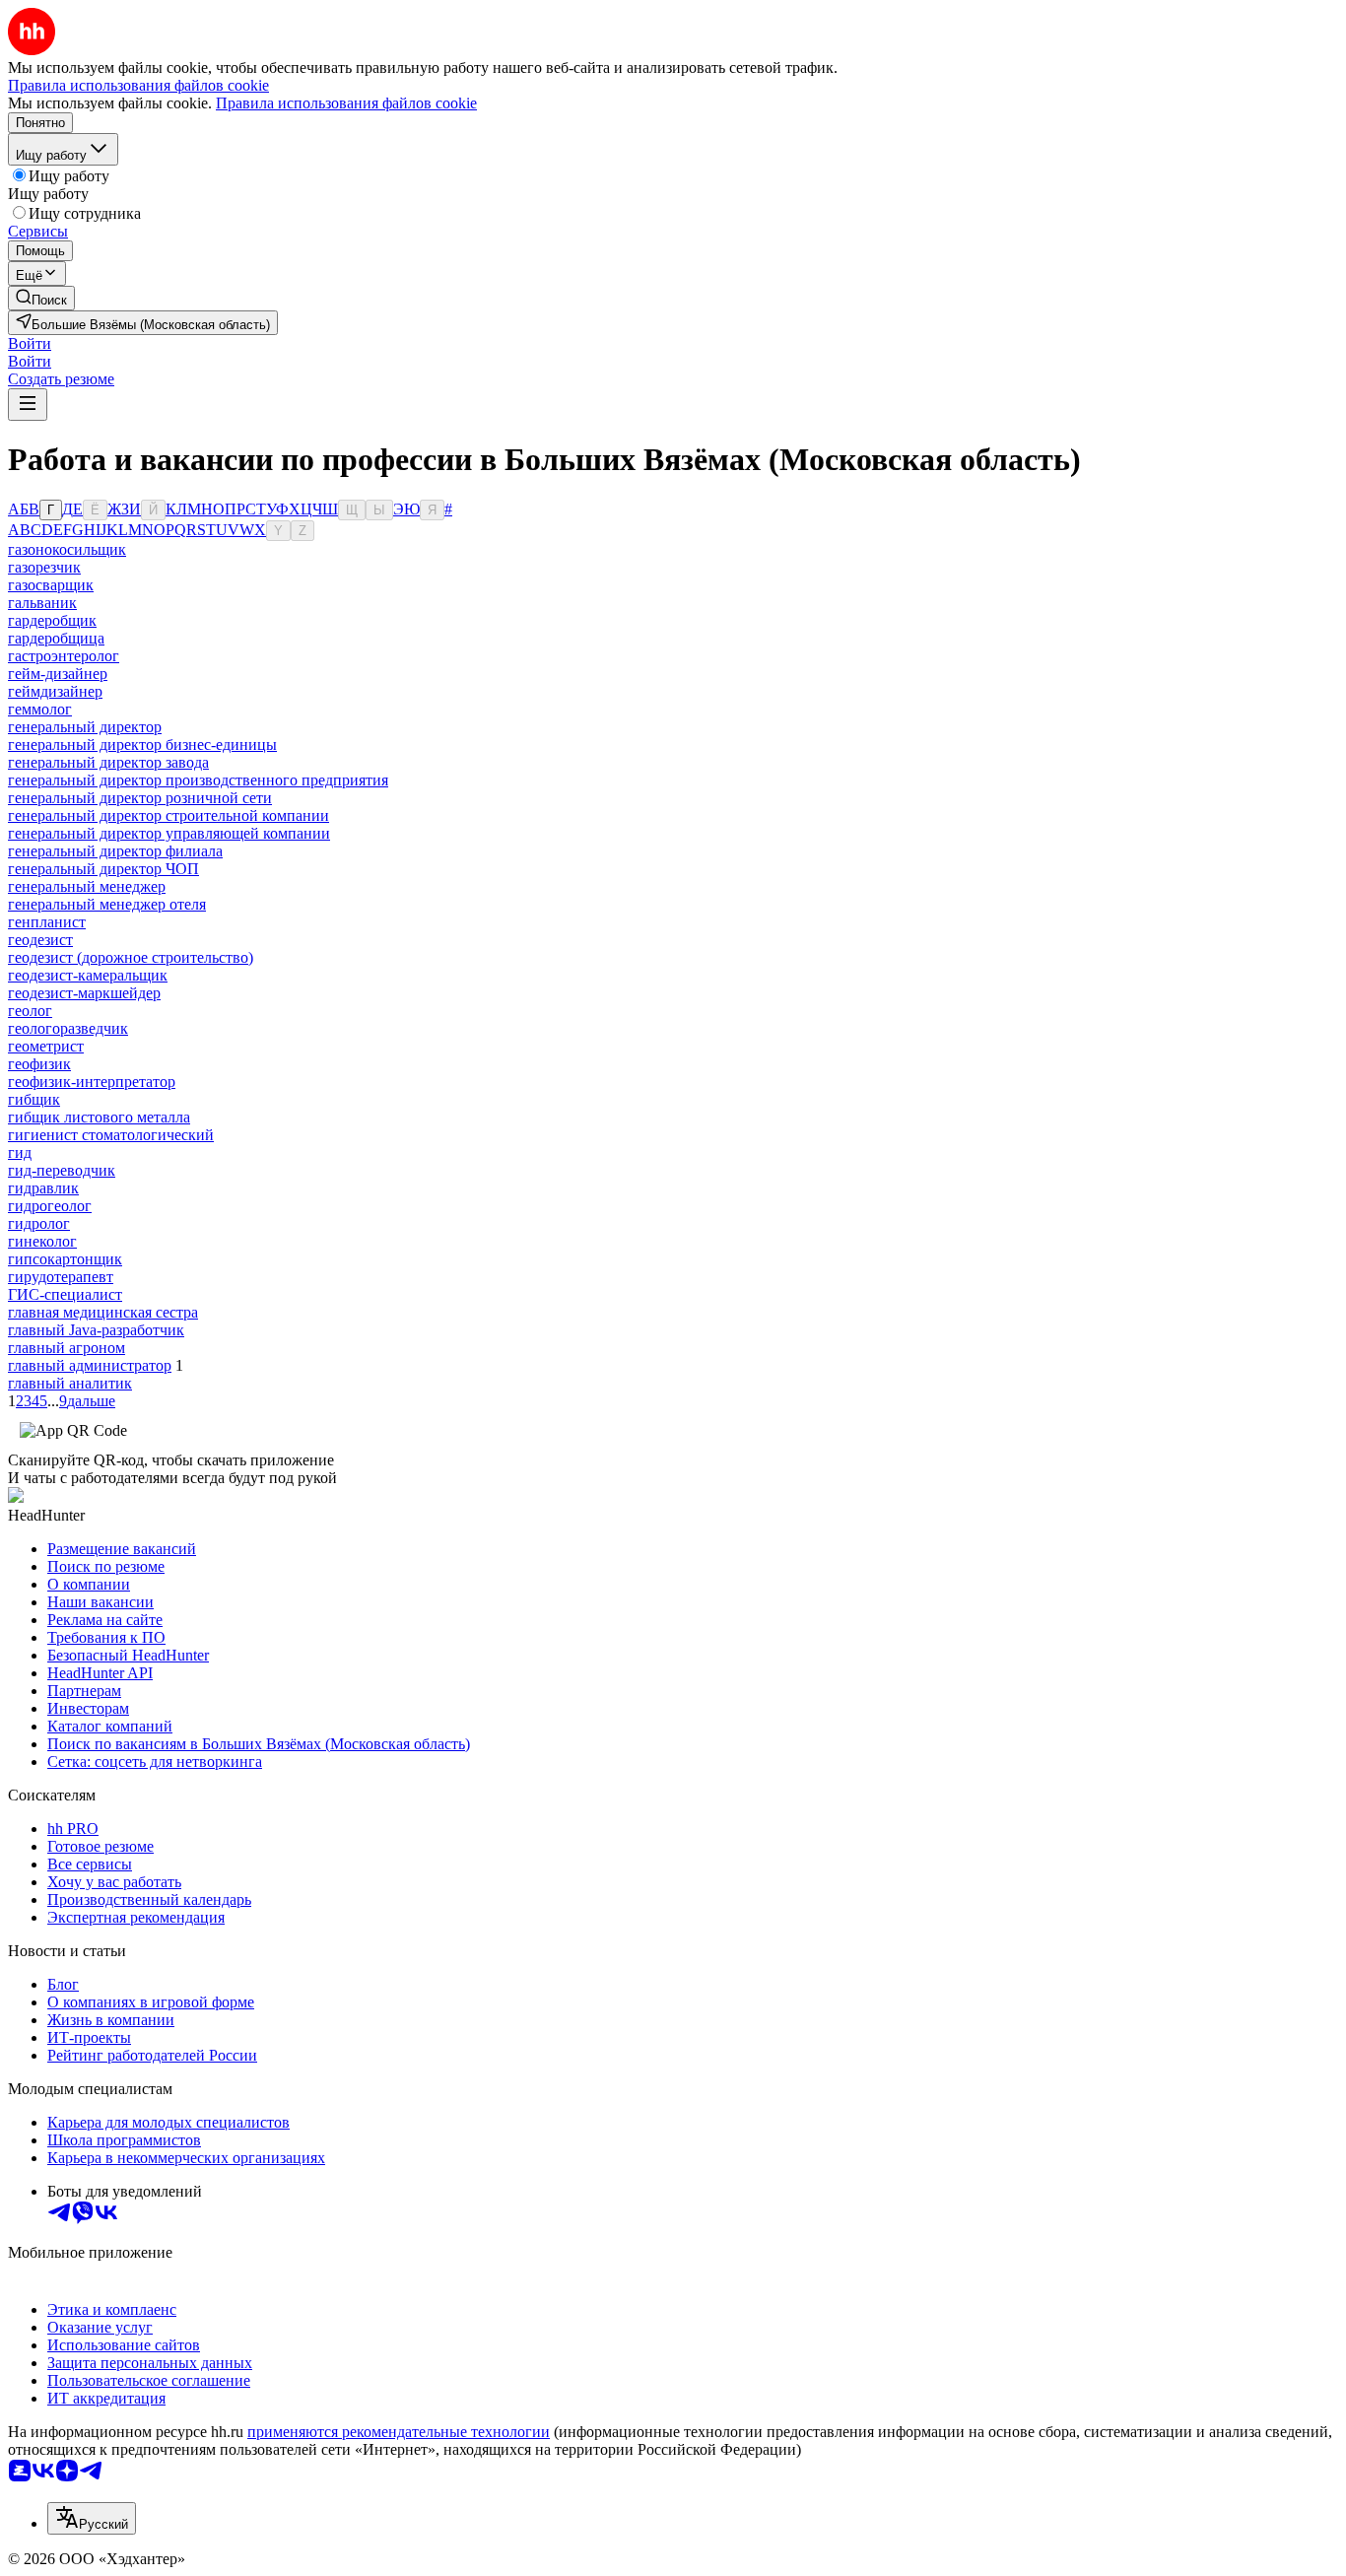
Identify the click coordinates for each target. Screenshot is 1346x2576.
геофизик (39, 1064)
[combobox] (92, 2518)
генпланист (47, 922)
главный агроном (67, 1348)
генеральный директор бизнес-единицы (142, 745)
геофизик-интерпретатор (92, 1082)
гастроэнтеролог (64, 656)
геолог (30, 1011)
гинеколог (42, 1241)
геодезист (40, 940)
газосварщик (51, 585)
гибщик (34, 1099)
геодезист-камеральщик (88, 975)
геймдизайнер (55, 691)
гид (20, 1152)
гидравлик (43, 1188)
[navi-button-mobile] (28, 405)
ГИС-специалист (65, 1294)
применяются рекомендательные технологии (399, 2432)
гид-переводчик (62, 1170)
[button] (30, 343)
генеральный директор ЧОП (103, 869)
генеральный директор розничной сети (140, 798)
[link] (41, 298)
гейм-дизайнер (58, 674)
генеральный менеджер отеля (107, 904)
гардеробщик (52, 620)
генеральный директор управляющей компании (169, 833)
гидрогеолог (50, 1206)
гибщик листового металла (99, 1117)
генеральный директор (85, 727)
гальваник (42, 603)
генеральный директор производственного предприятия (198, 780)
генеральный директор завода (108, 762)
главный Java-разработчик (96, 1330)
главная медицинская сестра (103, 1312)
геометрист (46, 1046)
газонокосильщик (67, 549)
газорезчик (44, 567)
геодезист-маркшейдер (84, 993)
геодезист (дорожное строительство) (131, 957)
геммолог (40, 709)
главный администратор (90, 1365)
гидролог (39, 1223)
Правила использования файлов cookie (346, 103)
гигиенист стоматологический (111, 1135)
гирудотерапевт (61, 1277)
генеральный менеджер (87, 886)
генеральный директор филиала (115, 851)
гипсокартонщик (65, 1259)
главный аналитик (70, 1383)
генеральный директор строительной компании (168, 815)
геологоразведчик (68, 1028)
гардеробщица (56, 638)
